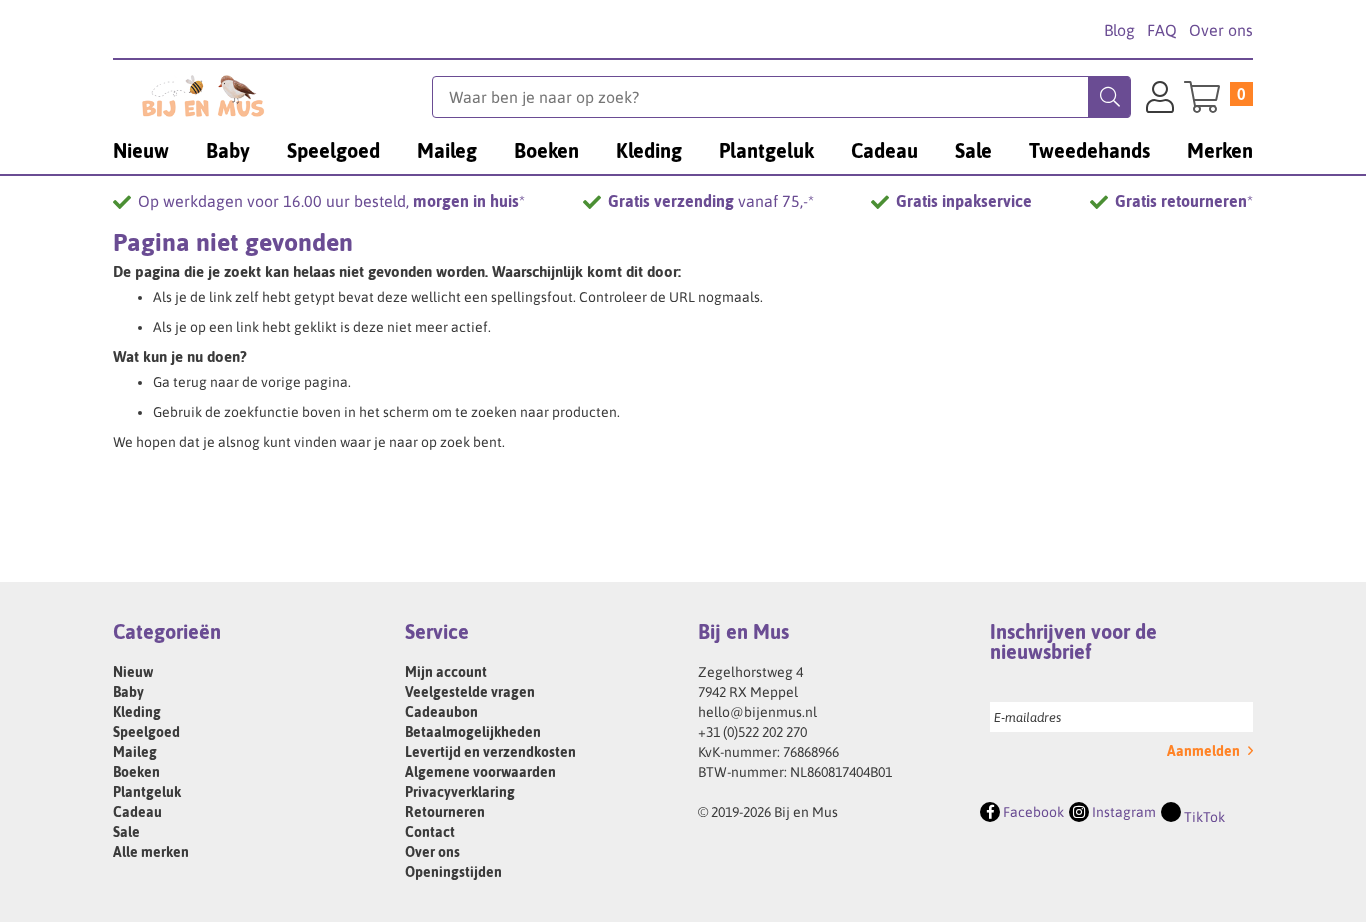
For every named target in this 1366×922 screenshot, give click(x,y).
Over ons (1221, 30)
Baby (128, 692)
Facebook (1032, 812)
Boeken (136, 772)
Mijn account (446, 672)
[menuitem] (141, 150)
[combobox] (781, 97)
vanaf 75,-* (711, 201)
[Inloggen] (1160, 100)
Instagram (1122, 812)
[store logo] (272, 96)
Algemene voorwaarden (480, 772)
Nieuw (133, 672)
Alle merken (151, 852)
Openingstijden (453, 872)
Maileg (135, 752)
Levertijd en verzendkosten (490, 752)
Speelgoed (146, 732)
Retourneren (445, 812)
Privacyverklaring (460, 792)
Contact (430, 832)
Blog (1119, 30)
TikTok (1203, 817)
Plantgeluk (147, 792)
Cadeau (137, 812)
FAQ (1162, 30)
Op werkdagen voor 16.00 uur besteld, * (331, 201)
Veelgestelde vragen (470, 692)
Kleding (137, 712)
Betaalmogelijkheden (473, 732)
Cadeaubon (441, 712)
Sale (126, 832)
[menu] (683, 150)
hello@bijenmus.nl (757, 712)
